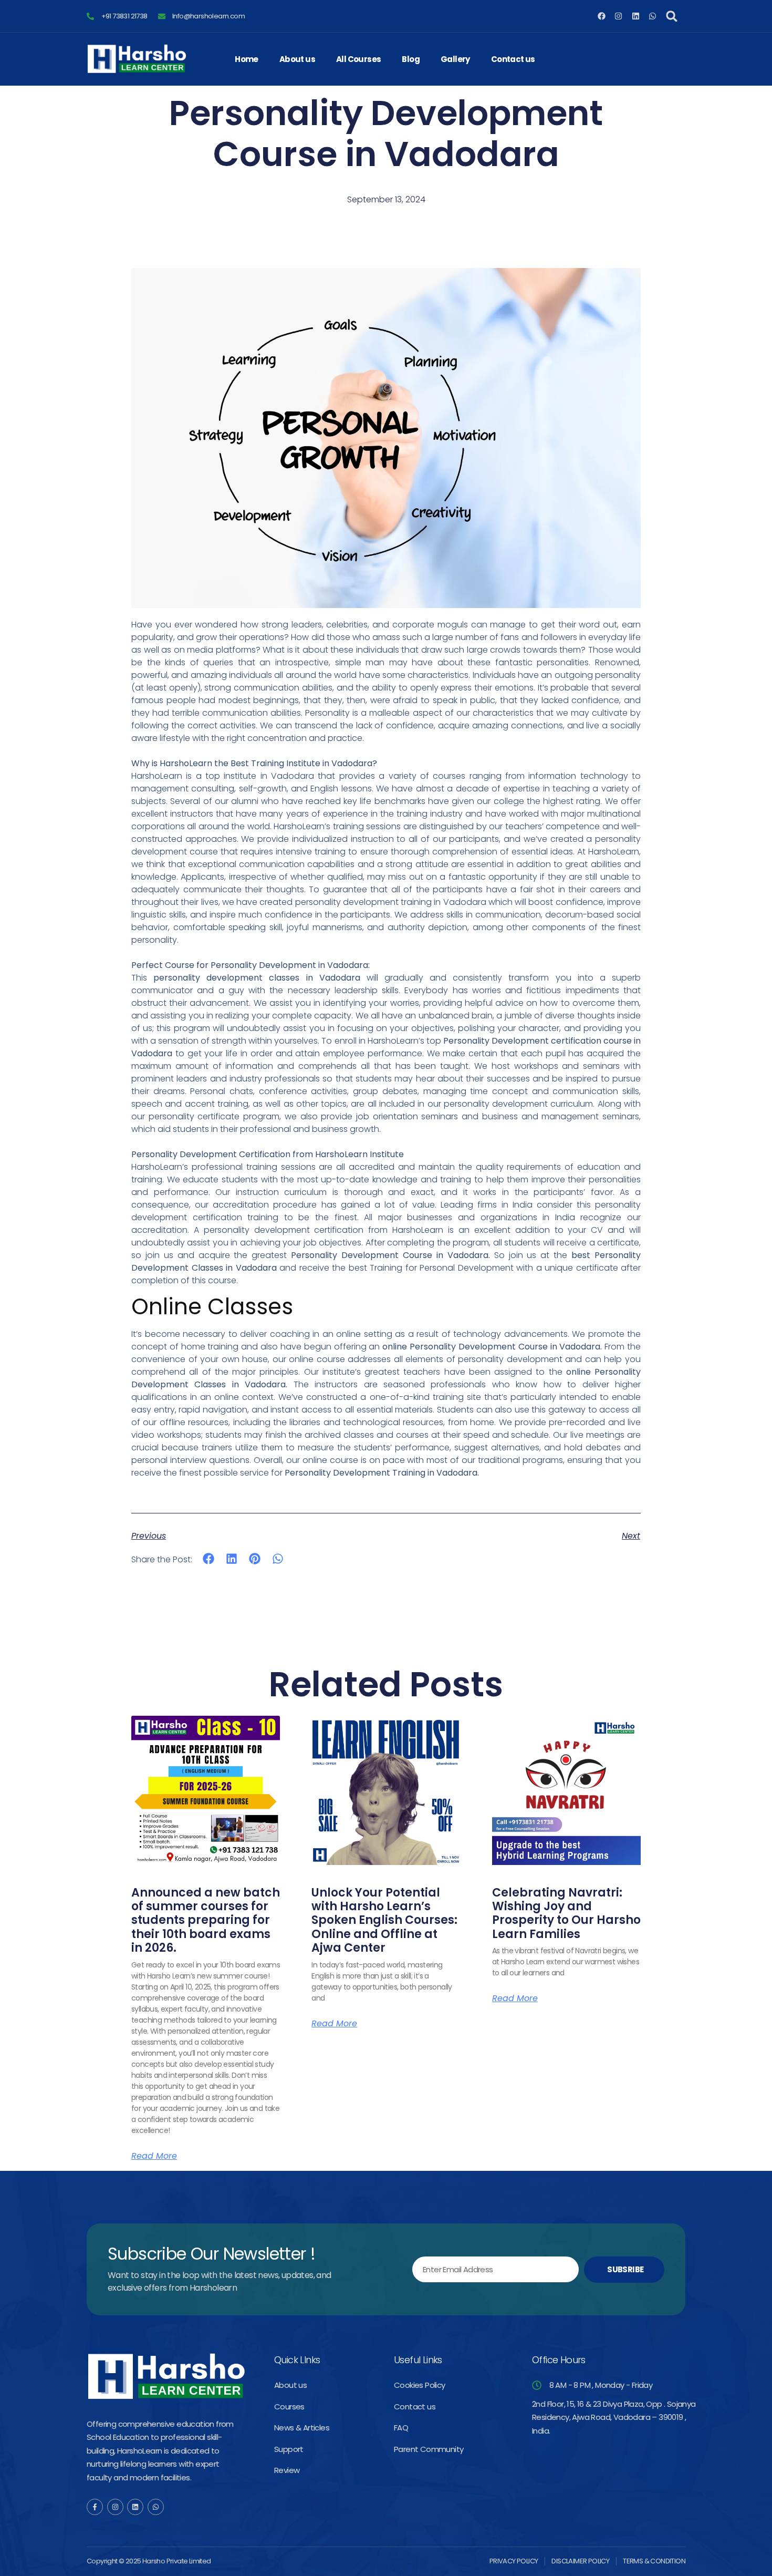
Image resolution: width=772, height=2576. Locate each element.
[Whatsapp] (653, 16)
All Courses (358, 59)
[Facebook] (602, 16)
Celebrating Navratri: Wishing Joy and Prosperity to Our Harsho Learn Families (566, 1913)
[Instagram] (618, 16)
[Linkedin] (636, 16)
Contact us (513, 59)
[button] (672, 16)
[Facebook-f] (95, 2507)
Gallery (455, 59)
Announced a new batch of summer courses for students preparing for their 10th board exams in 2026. (206, 1920)
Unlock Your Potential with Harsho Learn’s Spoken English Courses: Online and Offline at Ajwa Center (384, 1920)
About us (297, 59)
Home (247, 59)
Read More (154, 2156)
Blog (411, 59)
